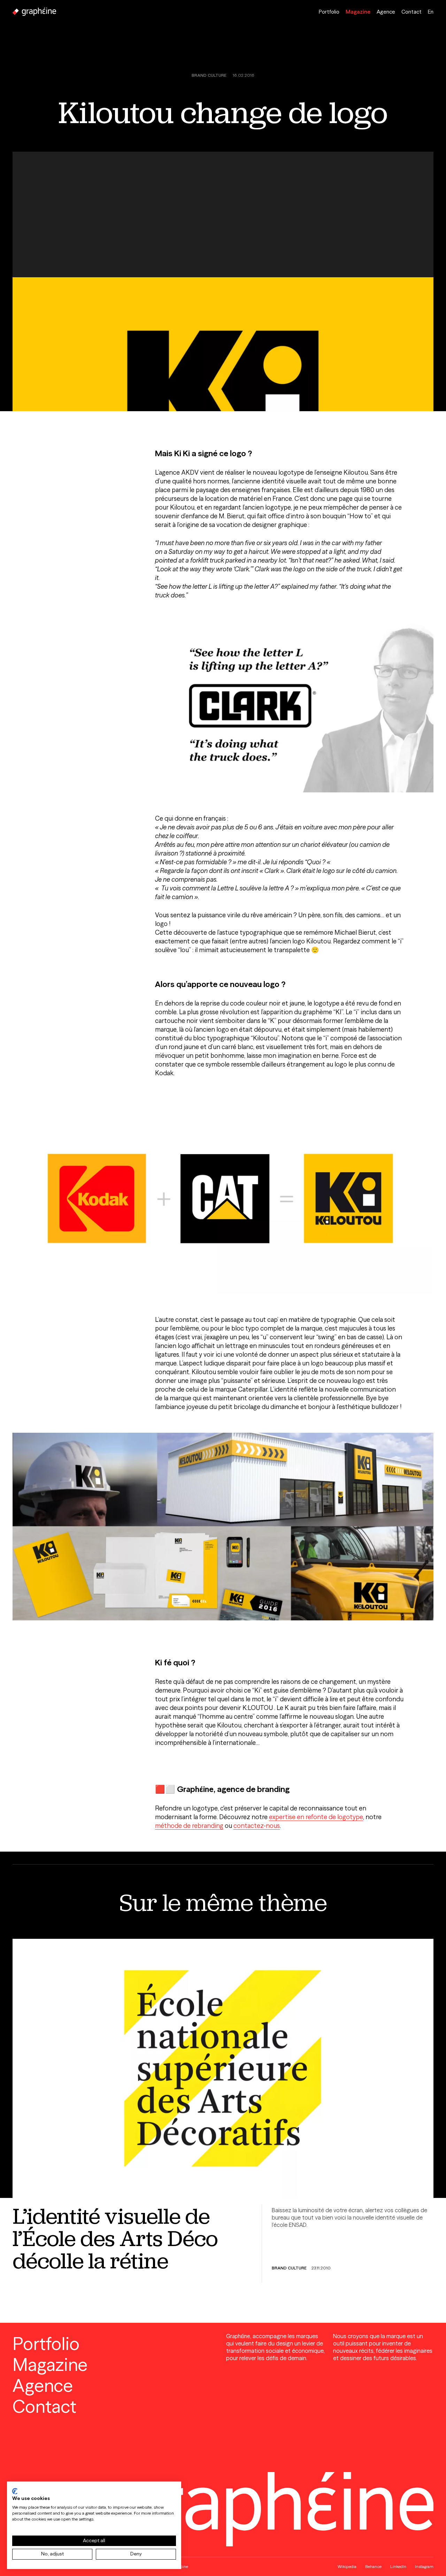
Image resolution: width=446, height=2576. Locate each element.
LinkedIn (398, 2566)
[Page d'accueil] (34, 12)
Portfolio (329, 12)
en (431, 12)
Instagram (424, 2566)
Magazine (358, 12)
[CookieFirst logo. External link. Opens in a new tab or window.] (15, 2491)
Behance (373, 2566)
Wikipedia (347, 2566)
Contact (412, 12)
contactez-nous (257, 1826)
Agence (386, 12)
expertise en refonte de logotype (316, 1817)
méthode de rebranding (189, 1826)
